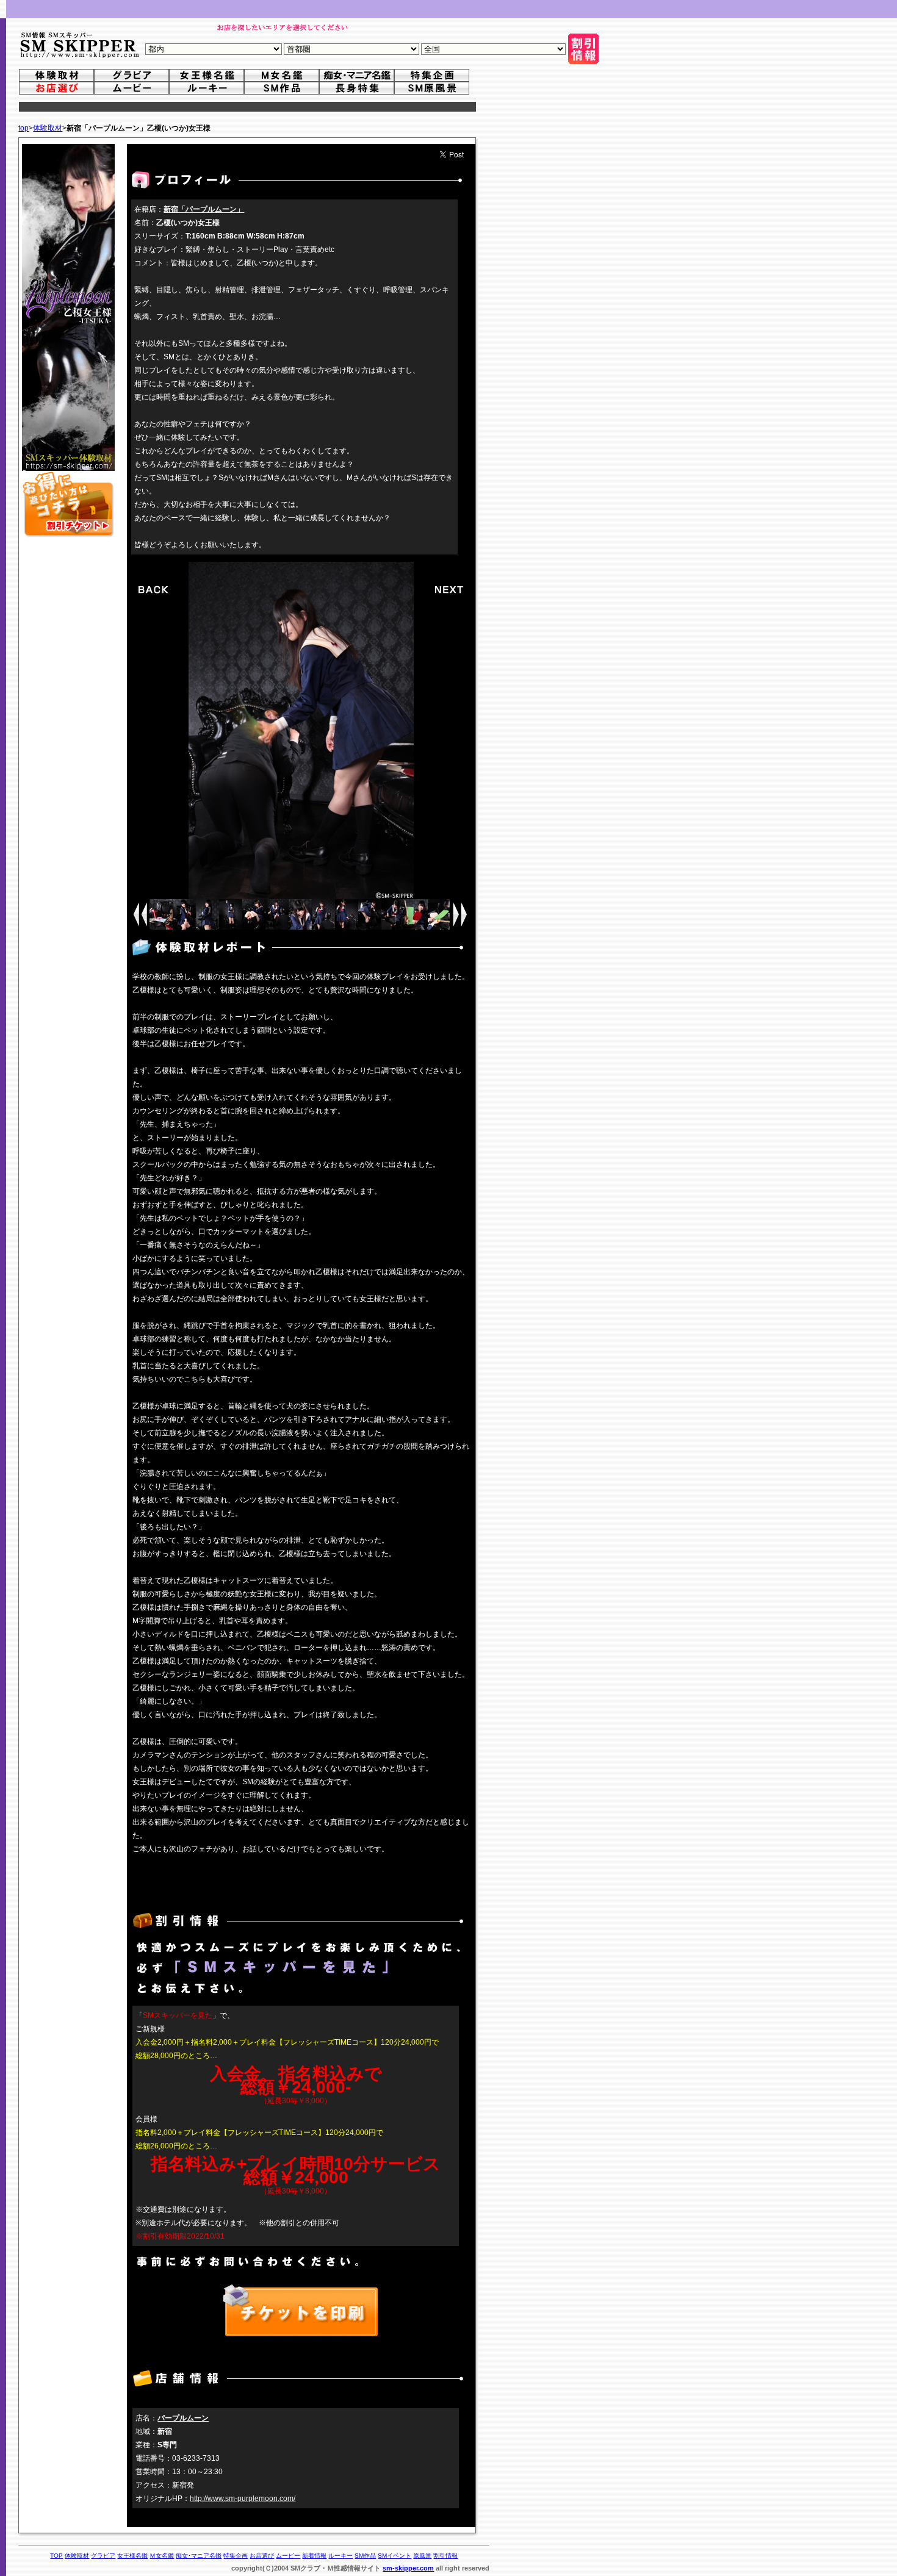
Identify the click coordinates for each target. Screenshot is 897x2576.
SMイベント (394, 2556)
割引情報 (445, 2556)
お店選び (262, 2556)
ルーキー (340, 2556)
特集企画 (236, 2556)
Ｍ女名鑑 (162, 2556)
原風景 (422, 2556)
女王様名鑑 (132, 2556)
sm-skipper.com (408, 2568)
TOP (56, 2556)
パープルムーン (183, 2418)
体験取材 (48, 128)
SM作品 (365, 2556)
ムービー (288, 2556)
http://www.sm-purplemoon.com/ (243, 2499)
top (23, 128)
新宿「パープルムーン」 (204, 209)
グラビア (103, 2556)
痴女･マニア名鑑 (199, 2556)
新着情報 (314, 2556)
